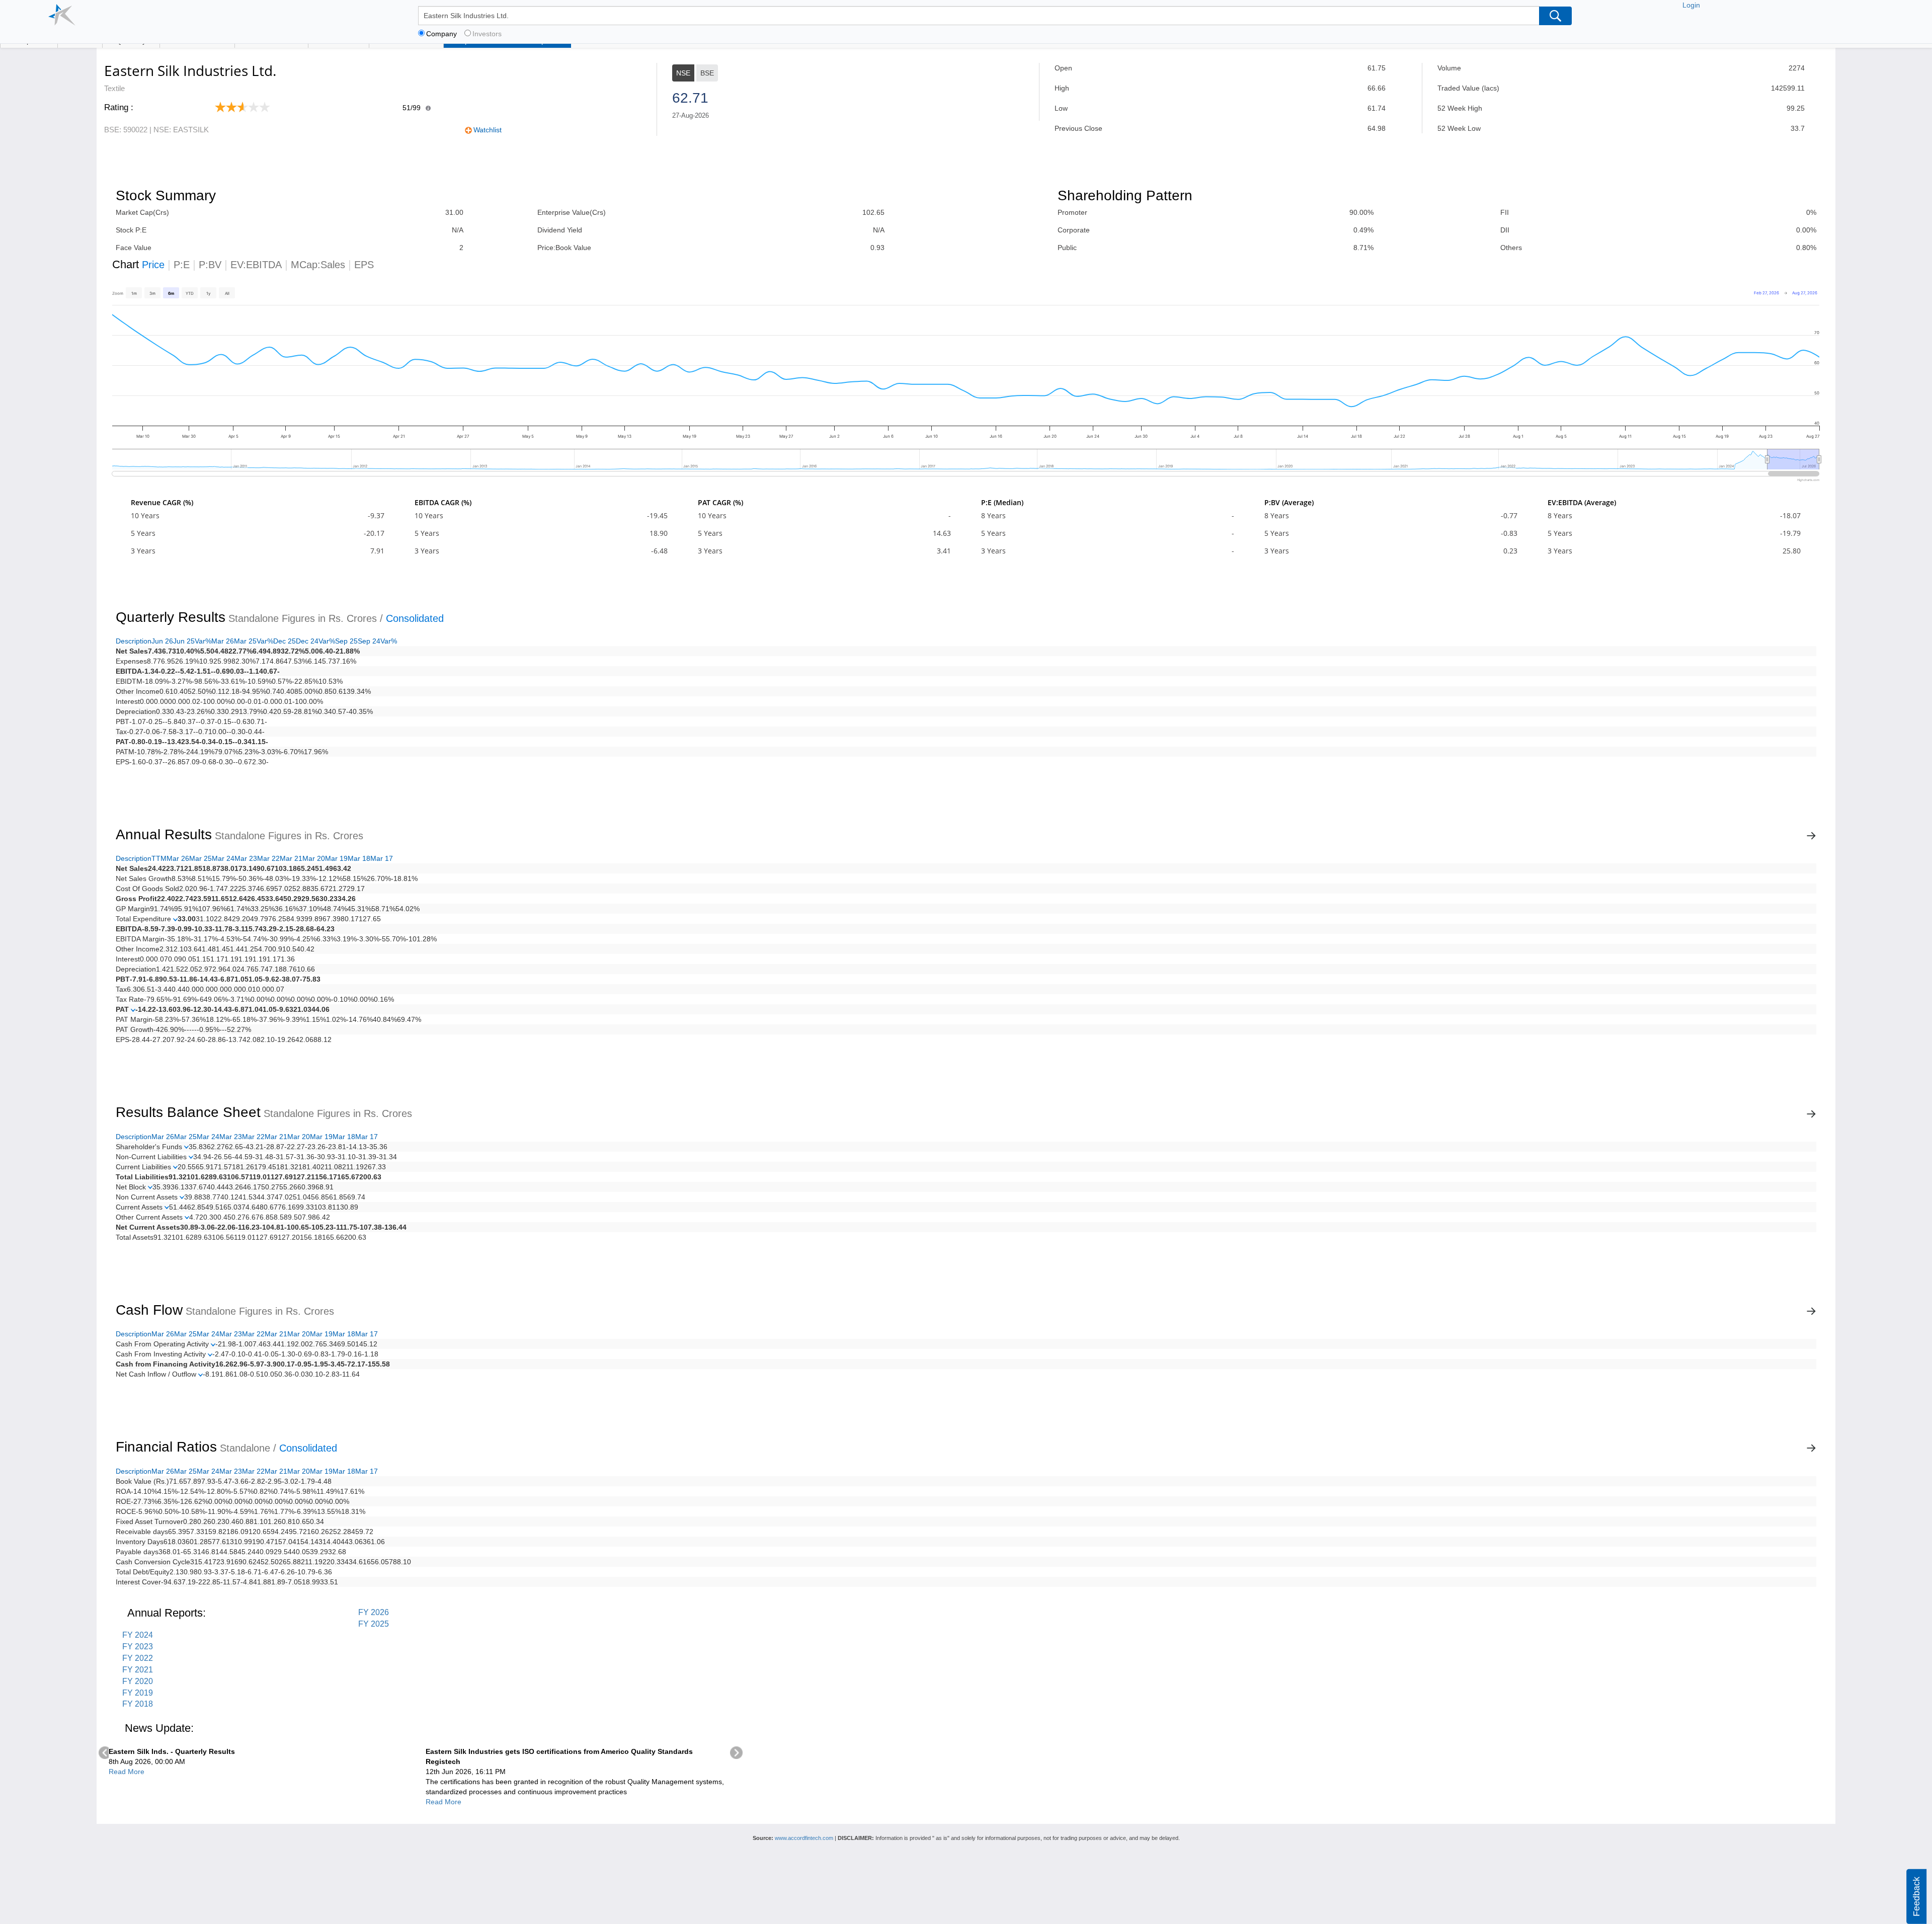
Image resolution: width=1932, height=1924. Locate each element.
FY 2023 (138, 1647)
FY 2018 (138, 1704)
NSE (683, 73)
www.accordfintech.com (804, 1838)
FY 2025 (374, 1624)
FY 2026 (374, 1612)
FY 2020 (138, 1681)
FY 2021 (138, 1670)
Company (441, 34)
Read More (127, 1772)
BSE (707, 73)
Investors (487, 34)
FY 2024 (138, 1635)
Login (1691, 5)
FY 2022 (138, 1658)
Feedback (1916, 1897)
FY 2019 (138, 1693)
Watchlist (488, 130)
